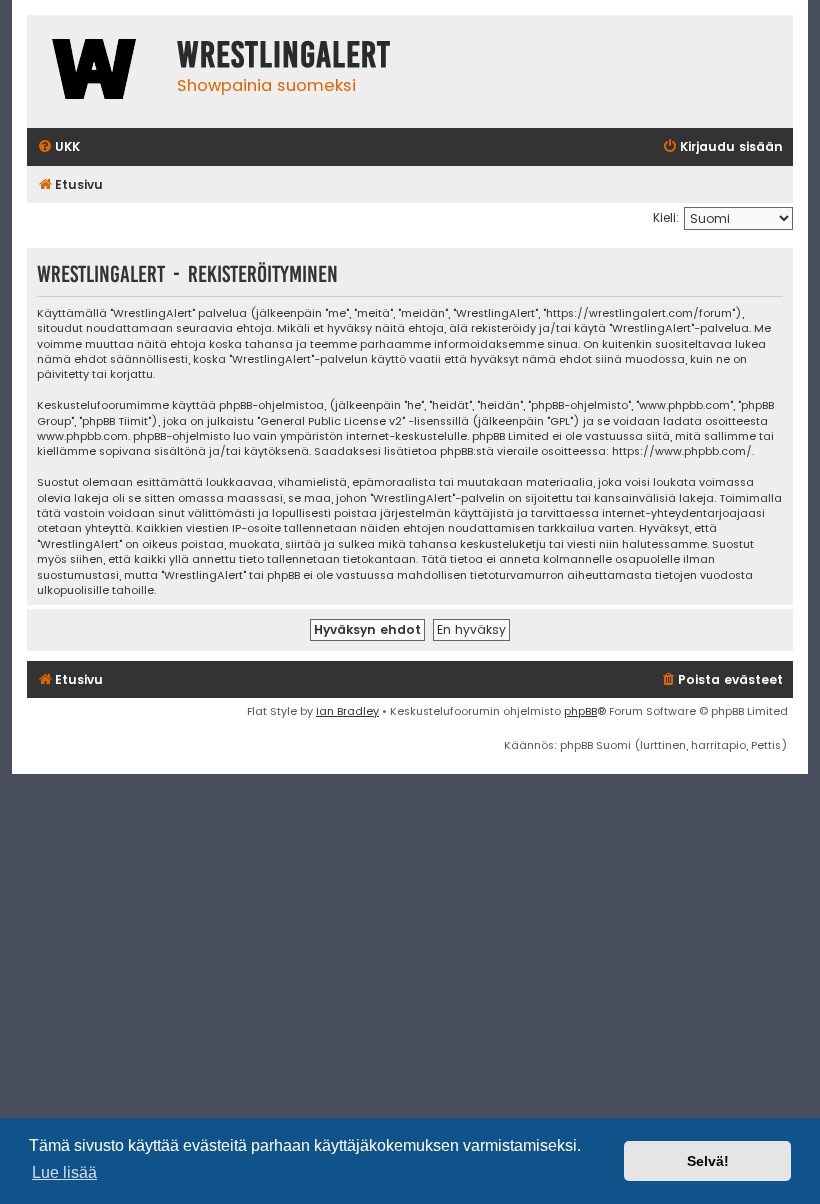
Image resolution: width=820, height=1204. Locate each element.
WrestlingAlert (284, 55)
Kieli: (666, 217)
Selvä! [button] (708, 1161)
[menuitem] (58, 147)
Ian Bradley (347, 711)
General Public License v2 (331, 421)
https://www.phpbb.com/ (682, 451)
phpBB (580, 711)
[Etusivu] (97, 71)
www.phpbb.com (82, 436)
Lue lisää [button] (64, 1172)
